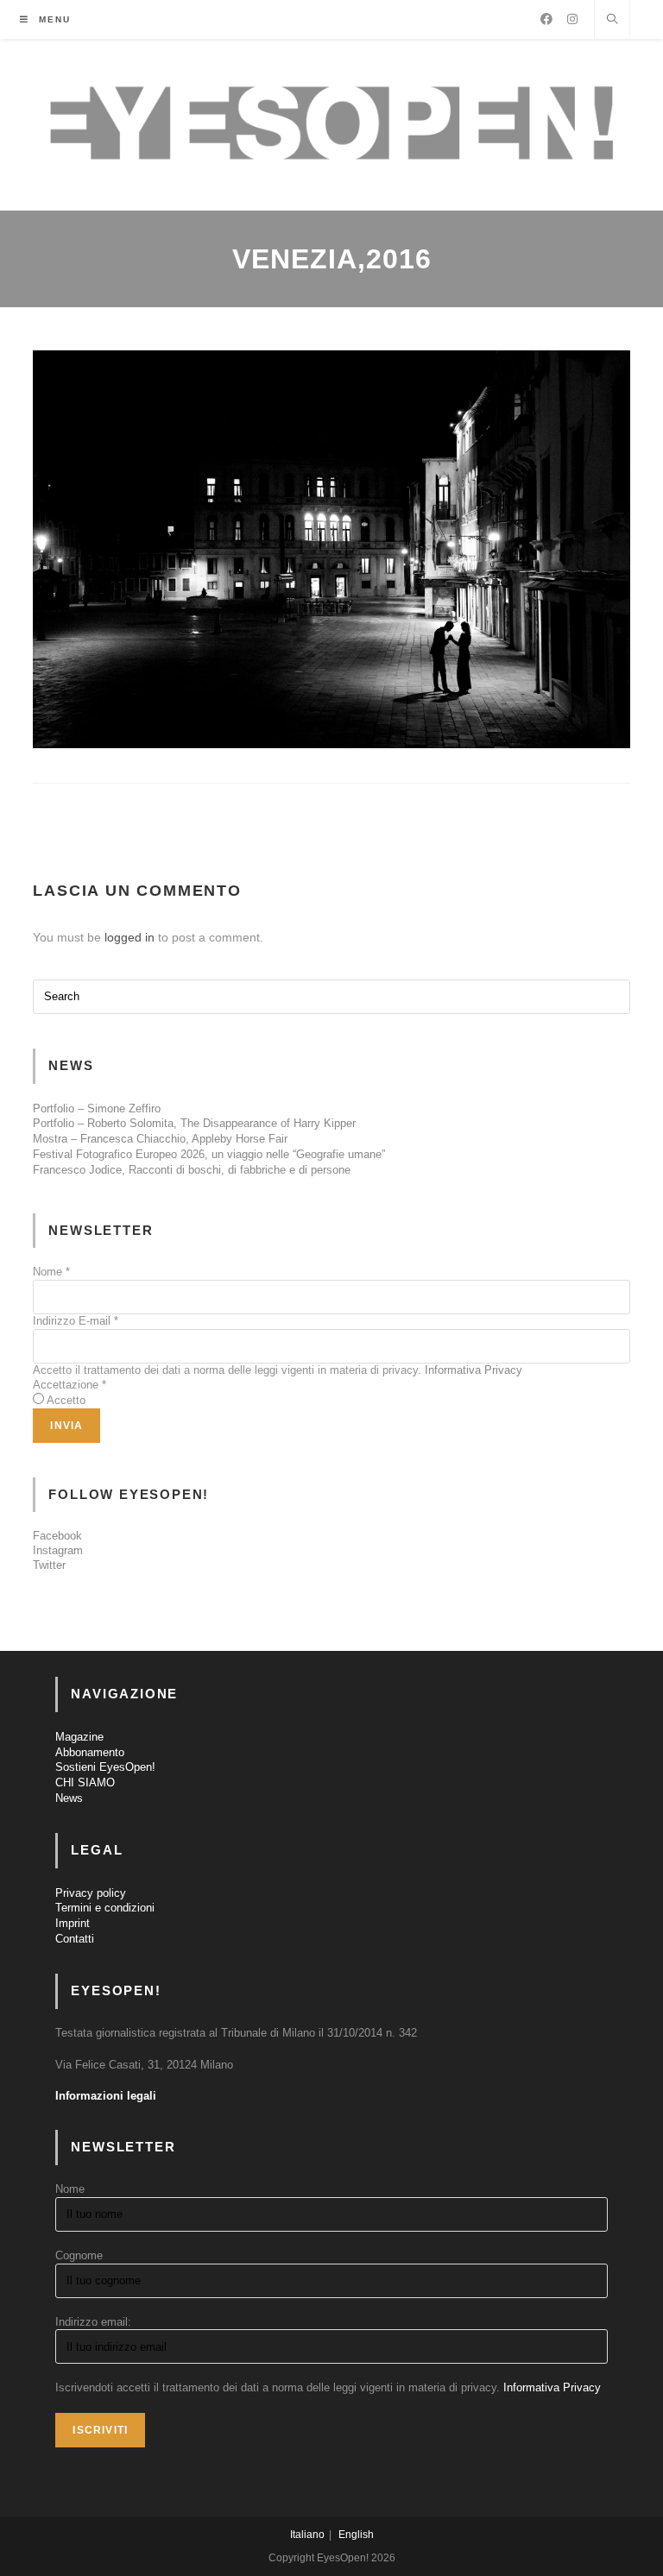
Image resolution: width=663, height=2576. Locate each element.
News (69, 1798)
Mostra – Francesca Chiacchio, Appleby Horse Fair (160, 1139)
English (356, 2535)
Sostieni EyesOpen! (105, 1767)
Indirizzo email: (93, 2322)
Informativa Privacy (474, 1370)
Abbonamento (90, 1752)
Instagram (58, 1550)
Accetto (66, 1400)
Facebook (57, 1536)
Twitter (49, 1565)
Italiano (307, 2535)
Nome (51, 1272)
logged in (129, 937)
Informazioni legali (106, 2096)
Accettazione (69, 1385)
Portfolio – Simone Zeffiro (97, 1108)
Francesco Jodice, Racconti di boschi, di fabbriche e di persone (192, 1170)
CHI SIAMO (85, 1782)
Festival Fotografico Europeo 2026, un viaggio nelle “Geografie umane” (209, 1154)
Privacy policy (91, 1893)
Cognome (79, 2255)
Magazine (79, 1737)
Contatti (75, 1939)
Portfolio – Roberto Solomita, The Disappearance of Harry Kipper (194, 1123)
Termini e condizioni (105, 1908)
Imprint (73, 1923)
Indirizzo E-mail (76, 1321)
